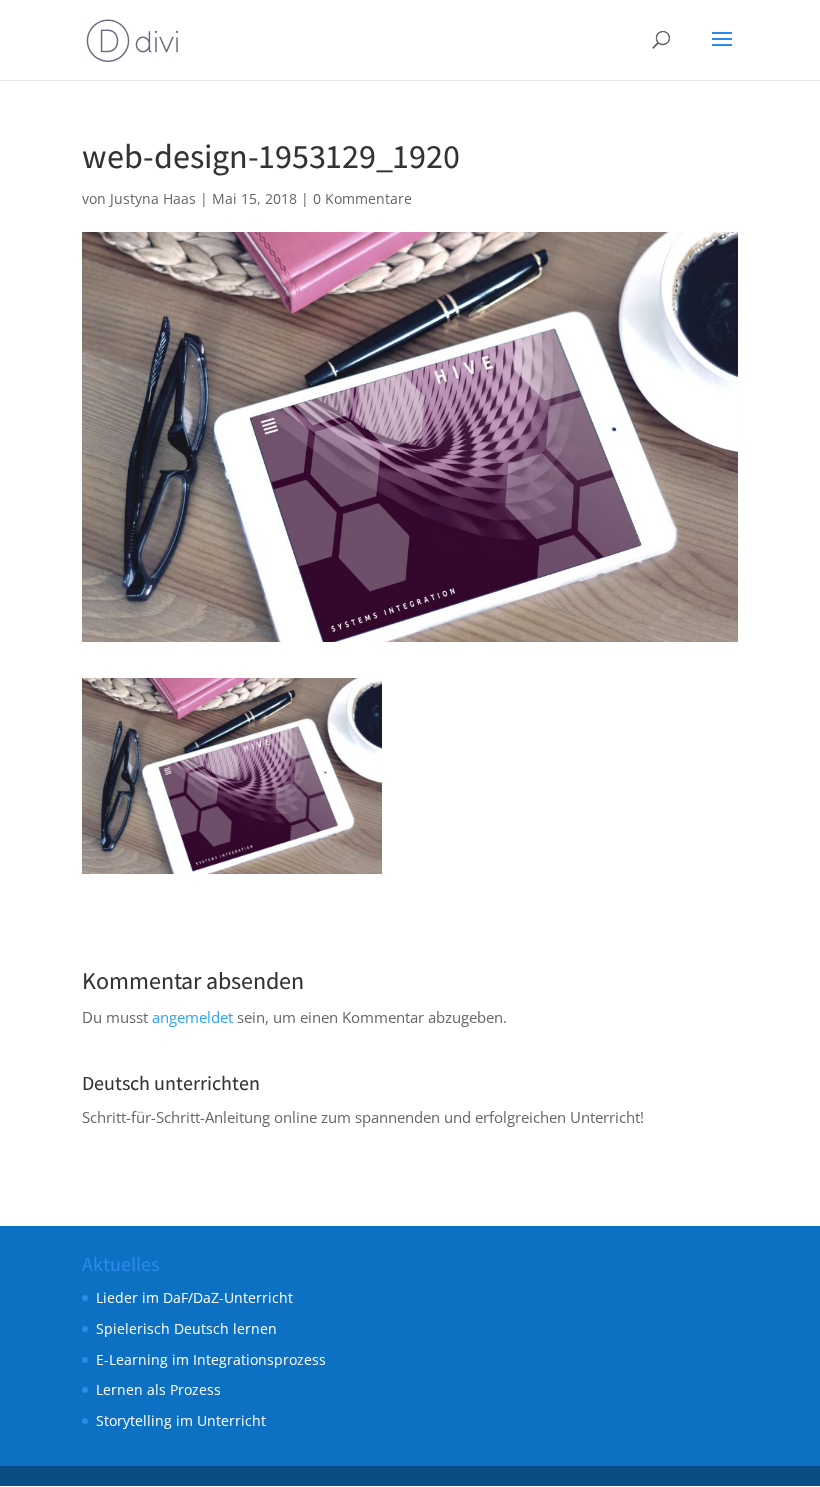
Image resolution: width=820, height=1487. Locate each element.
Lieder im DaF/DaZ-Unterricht (194, 1297)
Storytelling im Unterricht (181, 1420)
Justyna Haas (153, 198)
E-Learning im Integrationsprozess (211, 1359)
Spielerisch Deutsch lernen (186, 1328)
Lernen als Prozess (158, 1389)
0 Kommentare (362, 198)
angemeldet (192, 1017)
